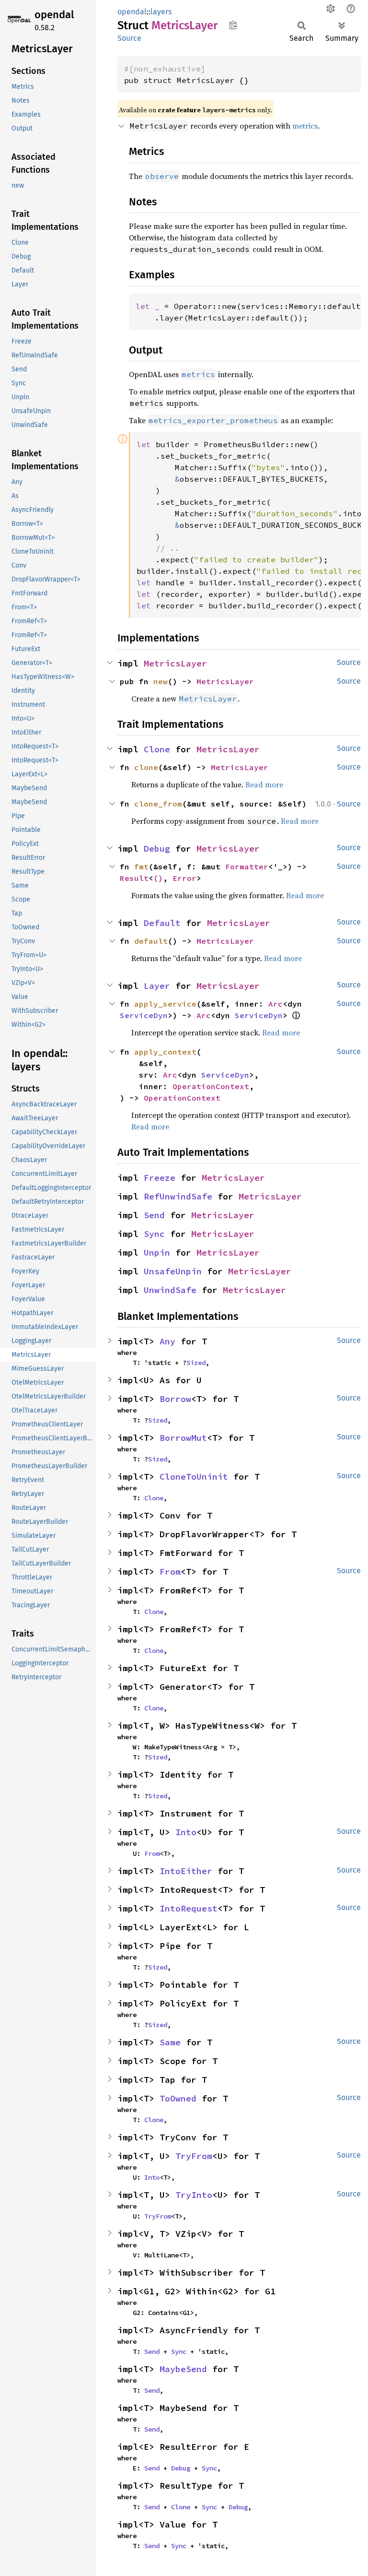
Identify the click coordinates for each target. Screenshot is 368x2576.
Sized (196, 1363)
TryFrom (194, 2156)
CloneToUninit (194, 1477)
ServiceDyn (144, 1015)
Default (162, 923)
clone (146, 767)
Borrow (175, 1399)
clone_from (158, 804)
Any (167, 1341)
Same (170, 2042)
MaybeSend (183, 2369)
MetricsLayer (175, 663)
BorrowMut (183, 1438)
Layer (157, 986)
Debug (157, 849)
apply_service (165, 1004)
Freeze (160, 1178)
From (170, 1572)
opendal (54, 15)
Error (184, 878)
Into (186, 1832)
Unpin (157, 1252)
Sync (154, 1234)
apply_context (165, 1052)
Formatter (247, 867)
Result (134, 878)
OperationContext (211, 1086)
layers (161, 12)
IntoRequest (189, 1908)
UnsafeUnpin (173, 1271)
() (158, 878)
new (161, 681)
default (151, 941)
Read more (264, 784)
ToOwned (178, 2098)
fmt (141, 867)
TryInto (194, 2195)
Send (154, 1215)
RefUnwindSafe (178, 1196)
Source (129, 38)
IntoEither (186, 1871)
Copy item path (233, 25)
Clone (157, 749)
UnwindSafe (170, 1290)
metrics (305, 126)
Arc (276, 1004)
